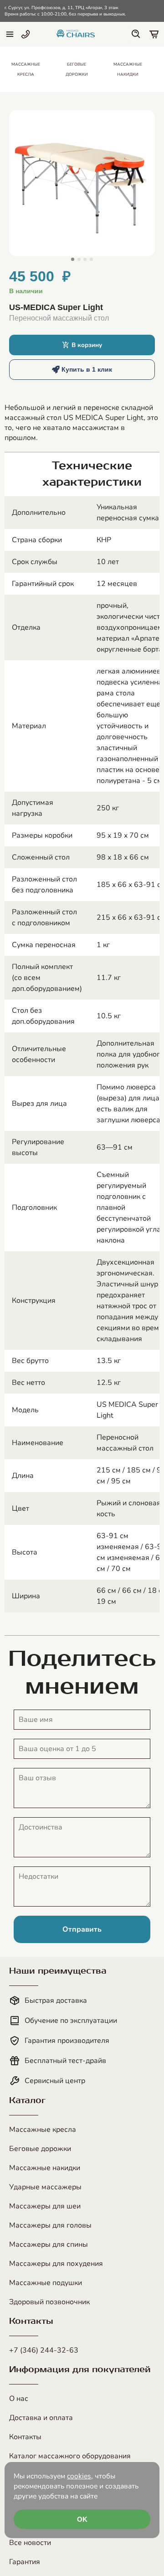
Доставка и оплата (41, 2418)
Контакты (25, 2437)
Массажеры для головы (50, 2225)
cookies (79, 2476)
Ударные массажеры (45, 2187)
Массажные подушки (46, 2283)
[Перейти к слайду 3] (85, 259)
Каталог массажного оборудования (70, 2456)
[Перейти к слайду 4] (91, 259)
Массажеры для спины (49, 2244)
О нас (19, 2399)
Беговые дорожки (40, 2149)
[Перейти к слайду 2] (79, 259)
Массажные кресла (43, 2130)
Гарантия (25, 2562)
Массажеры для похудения (56, 2264)
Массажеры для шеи (45, 2206)
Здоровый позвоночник (49, 2302)
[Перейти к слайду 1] (73, 259)
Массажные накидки (45, 2168)
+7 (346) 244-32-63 (44, 2350)
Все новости (30, 2543)
